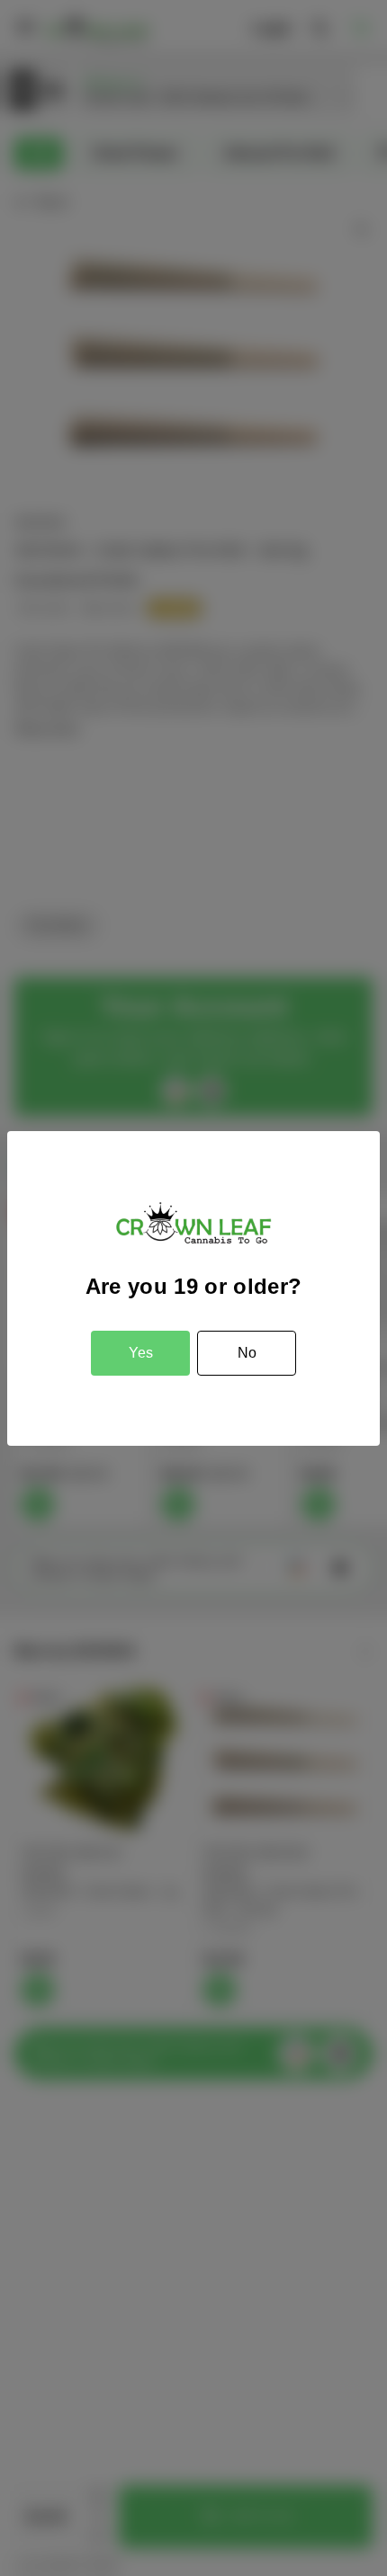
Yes (141, 1353)
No (247, 1353)
